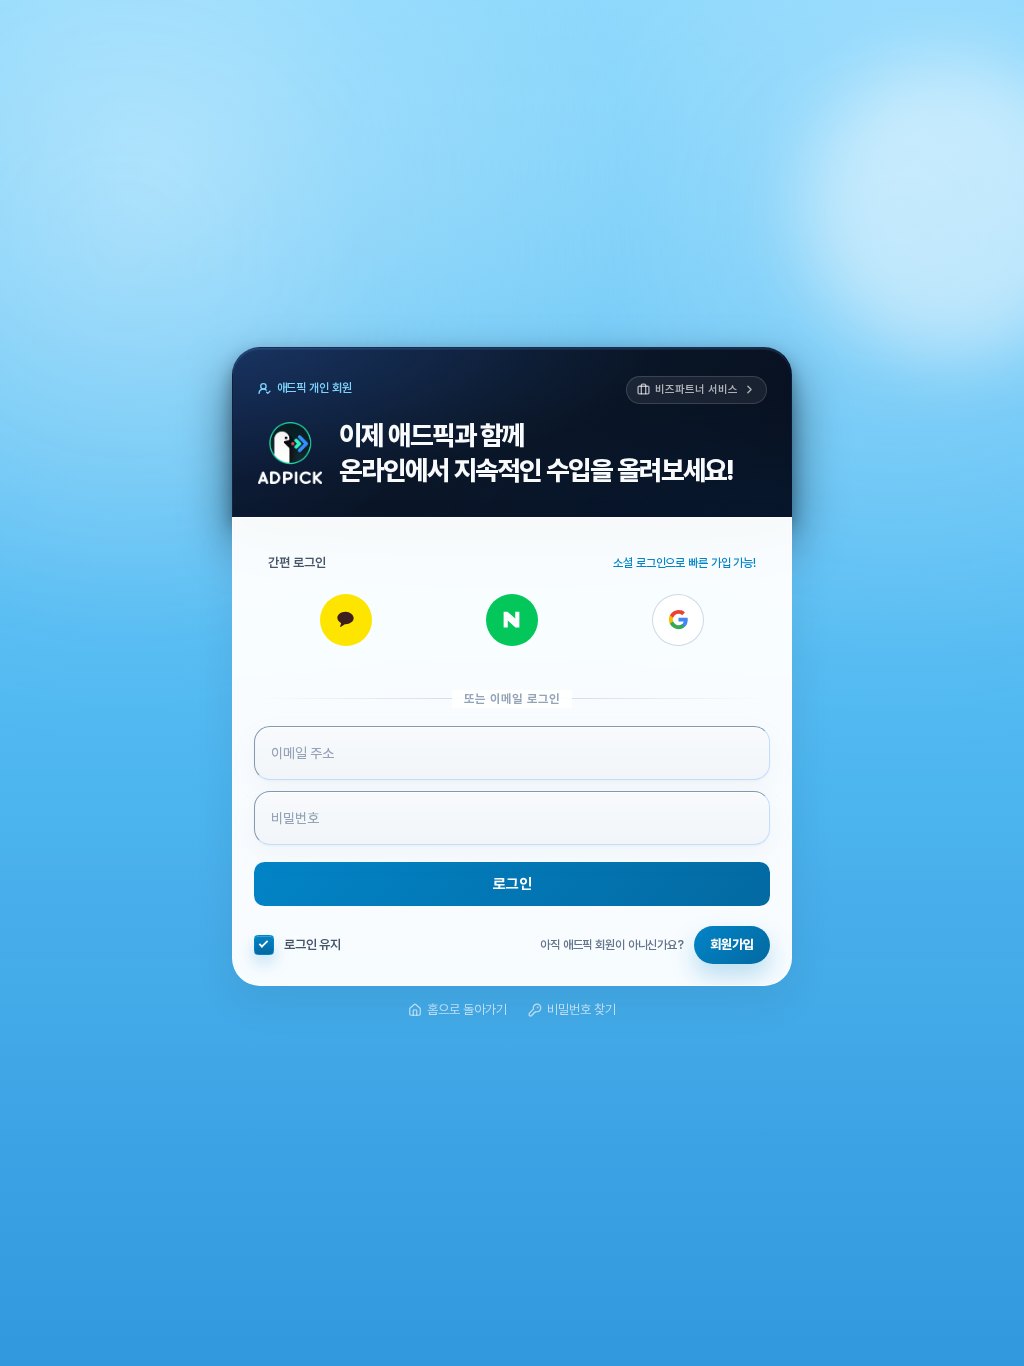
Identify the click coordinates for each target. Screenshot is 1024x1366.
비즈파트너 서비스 (696, 389)
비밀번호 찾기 (581, 1009)
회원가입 (732, 944)
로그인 (512, 884)
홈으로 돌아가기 (467, 1009)
